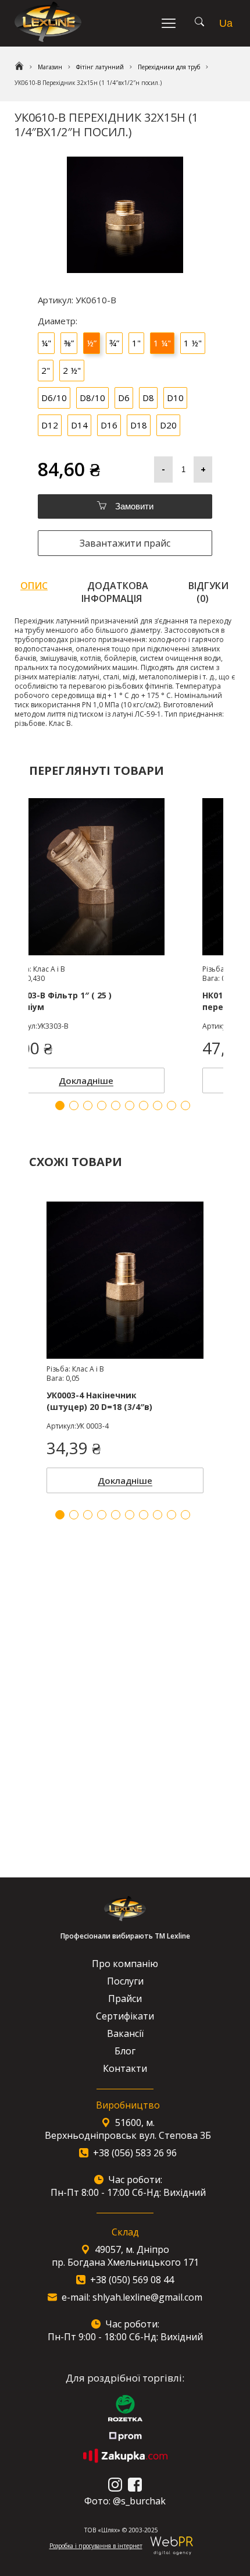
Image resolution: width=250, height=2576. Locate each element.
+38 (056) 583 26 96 (135, 2153)
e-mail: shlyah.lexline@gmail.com (132, 2297)
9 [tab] (172, 1515)
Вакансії (125, 2033)
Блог (125, 2051)
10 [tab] (185, 1515)
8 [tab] (158, 1515)
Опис (34, 586)
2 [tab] (74, 1515)
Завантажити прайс (125, 543)
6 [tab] (130, 1515)
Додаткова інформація (115, 592)
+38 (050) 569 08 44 (132, 2280)
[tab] (34, 592)
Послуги (125, 1981)
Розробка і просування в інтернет (96, 2546)
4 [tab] (102, 1515)
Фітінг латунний (100, 67)
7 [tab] (144, 1515)
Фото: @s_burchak (125, 2501)
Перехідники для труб (169, 67)
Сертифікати (125, 2016)
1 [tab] (60, 1515)
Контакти (125, 2068)
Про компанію (125, 1964)
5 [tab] (116, 1515)
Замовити (133, 506)
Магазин (50, 67)
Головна (19, 67)
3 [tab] (88, 1515)
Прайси (125, 1999)
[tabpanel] (125, 1344)
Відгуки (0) (208, 592)
